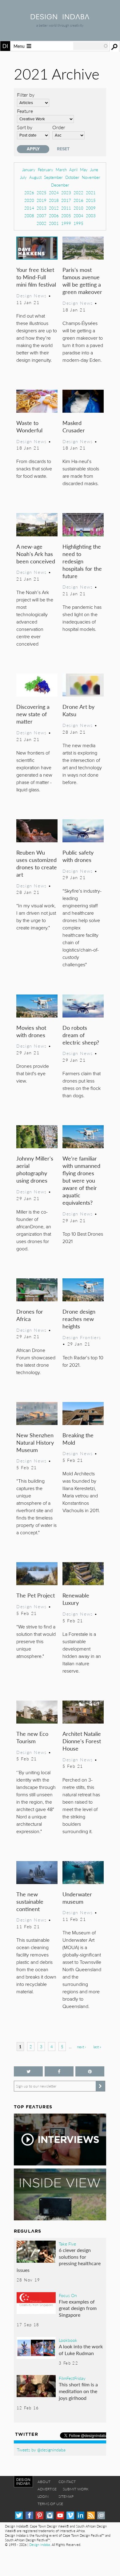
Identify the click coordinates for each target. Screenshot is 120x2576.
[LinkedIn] (80, 2515)
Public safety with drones (78, 856)
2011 (66, 208)
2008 (29, 216)
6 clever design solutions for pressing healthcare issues (59, 2260)
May (84, 170)
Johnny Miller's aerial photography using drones (35, 1169)
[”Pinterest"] (90, 2071)
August (35, 177)
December (60, 185)
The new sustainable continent (30, 1901)
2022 (78, 193)
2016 (78, 200)
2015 (91, 200)
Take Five (67, 2244)
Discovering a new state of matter (33, 714)
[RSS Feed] (91, 2515)
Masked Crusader (74, 426)
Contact (67, 2482)
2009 (91, 208)
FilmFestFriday (72, 2378)
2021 (91, 193)
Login (43, 2496)
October (72, 177)
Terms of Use (50, 2504)
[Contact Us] (101, 2515)
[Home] (60, 17)
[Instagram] (50, 2515)
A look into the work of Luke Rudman (81, 2350)
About (44, 2482)
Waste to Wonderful (29, 426)
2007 (42, 216)
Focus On (68, 2295)
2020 (29, 200)
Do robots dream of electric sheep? (81, 1035)
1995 (78, 223)
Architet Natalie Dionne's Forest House (82, 1741)
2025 (42, 193)
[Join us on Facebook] (59, 2071)
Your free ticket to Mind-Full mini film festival (36, 277)
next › (81, 2047)
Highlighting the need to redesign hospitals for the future (82, 561)
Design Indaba (40, 2545)
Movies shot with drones (31, 1031)
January (29, 170)
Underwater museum (77, 1898)
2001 (54, 223)
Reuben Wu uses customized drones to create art (37, 863)
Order (59, 127)
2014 (29, 208)
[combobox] (91, 46)
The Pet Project (36, 1595)
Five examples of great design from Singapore (78, 2308)
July (23, 177)
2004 (78, 216)
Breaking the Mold (78, 1439)
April (73, 170)
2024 (54, 193)
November (91, 177)
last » (97, 2047)
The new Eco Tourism (32, 1737)
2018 (54, 200)
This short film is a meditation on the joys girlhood (78, 2391)
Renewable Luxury (76, 1599)
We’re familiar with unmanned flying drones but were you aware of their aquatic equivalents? (81, 1180)
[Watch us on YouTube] (60, 2515)
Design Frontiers (82, 1337)
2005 (66, 216)
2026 (29, 193)
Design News (31, 295)
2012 (54, 208)
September (53, 177)
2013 (42, 208)
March (61, 170)
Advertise (47, 2489)
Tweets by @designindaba (41, 2450)
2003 (91, 216)
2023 (66, 193)
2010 (78, 208)
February (46, 170)
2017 (66, 200)
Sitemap (66, 2496)
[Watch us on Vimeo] (70, 2515)
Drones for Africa (30, 1315)
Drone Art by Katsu (78, 710)
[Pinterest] (40, 2515)
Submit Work (76, 2489)
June (94, 170)
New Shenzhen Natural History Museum (35, 1442)
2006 (54, 216)
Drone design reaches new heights (79, 1319)
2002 (42, 223)
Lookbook (68, 2340)
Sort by (25, 127)
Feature (25, 111)
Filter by (26, 95)
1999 (66, 223)
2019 (42, 200)
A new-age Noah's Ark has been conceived (36, 554)
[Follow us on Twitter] (28, 2071)
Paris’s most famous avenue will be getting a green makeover (82, 281)
